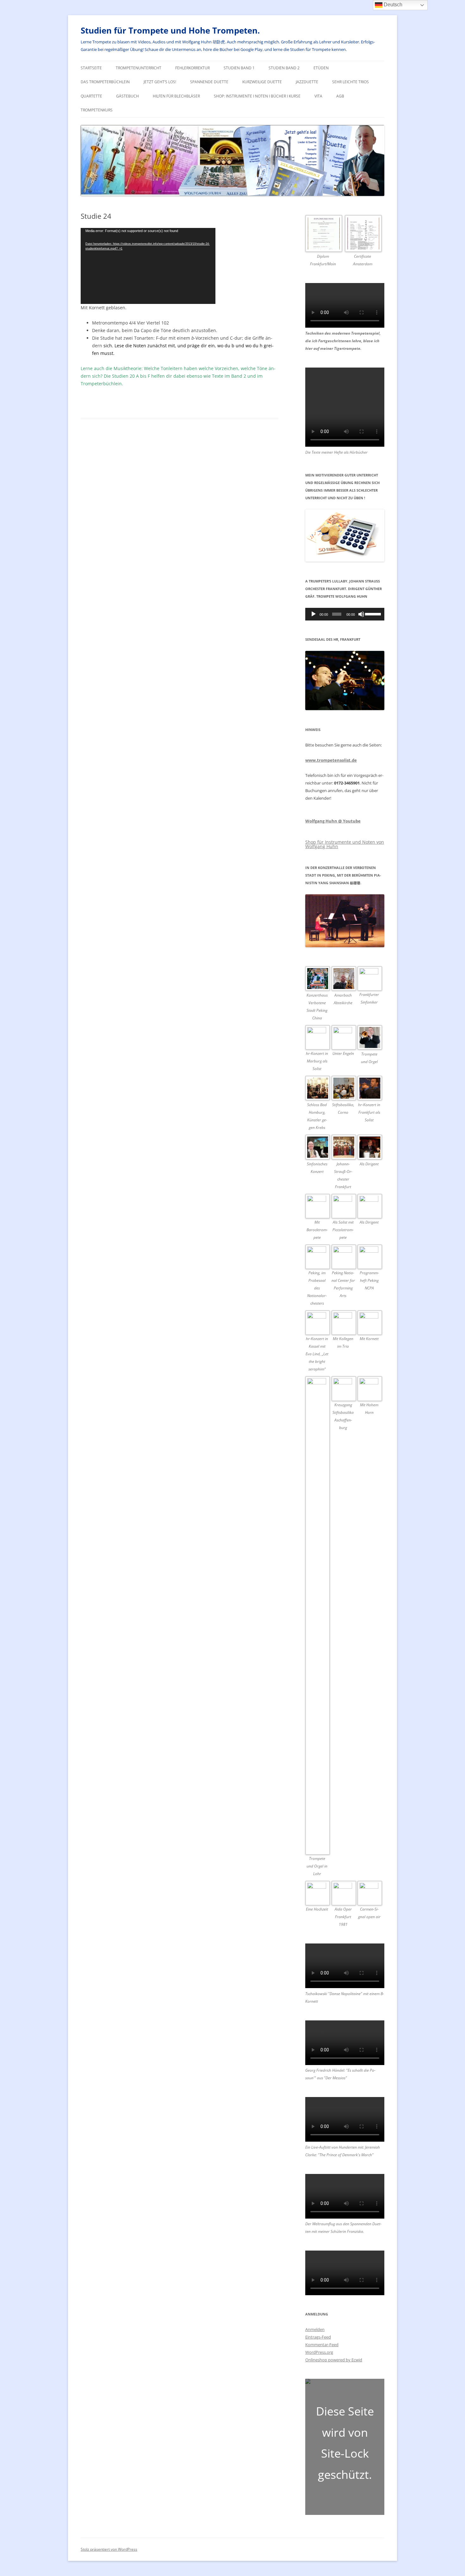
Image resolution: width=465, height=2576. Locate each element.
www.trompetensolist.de (331, 760)
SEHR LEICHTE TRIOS (350, 82)
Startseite (91, 68)
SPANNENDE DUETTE (209, 82)
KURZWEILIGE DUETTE (262, 82)
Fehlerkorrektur (192, 68)
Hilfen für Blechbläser (176, 96)
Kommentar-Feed (322, 2345)
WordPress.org (319, 2352)
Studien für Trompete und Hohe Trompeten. (170, 30)
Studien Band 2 (284, 68)
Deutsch (392, 5)
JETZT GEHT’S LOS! (160, 82)
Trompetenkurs (97, 110)
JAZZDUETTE (307, 82)
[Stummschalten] (361, 614)
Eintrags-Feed (318, 2337)
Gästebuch (127, 96)
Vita (318, 96)
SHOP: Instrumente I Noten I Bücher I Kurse (257, 96)
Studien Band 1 (239, 68)
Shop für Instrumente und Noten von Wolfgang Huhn (345, 844)
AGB (340, 96)
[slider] (373, 614)
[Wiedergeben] (313, 614)
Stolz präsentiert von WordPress (109, 2549)
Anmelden (315, 2329)
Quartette (91, 96)
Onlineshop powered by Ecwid (334, 2360)
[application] (148, 266)
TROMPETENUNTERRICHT (139, 68)
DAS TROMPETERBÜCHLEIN (105, 82)
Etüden (321, 68)
